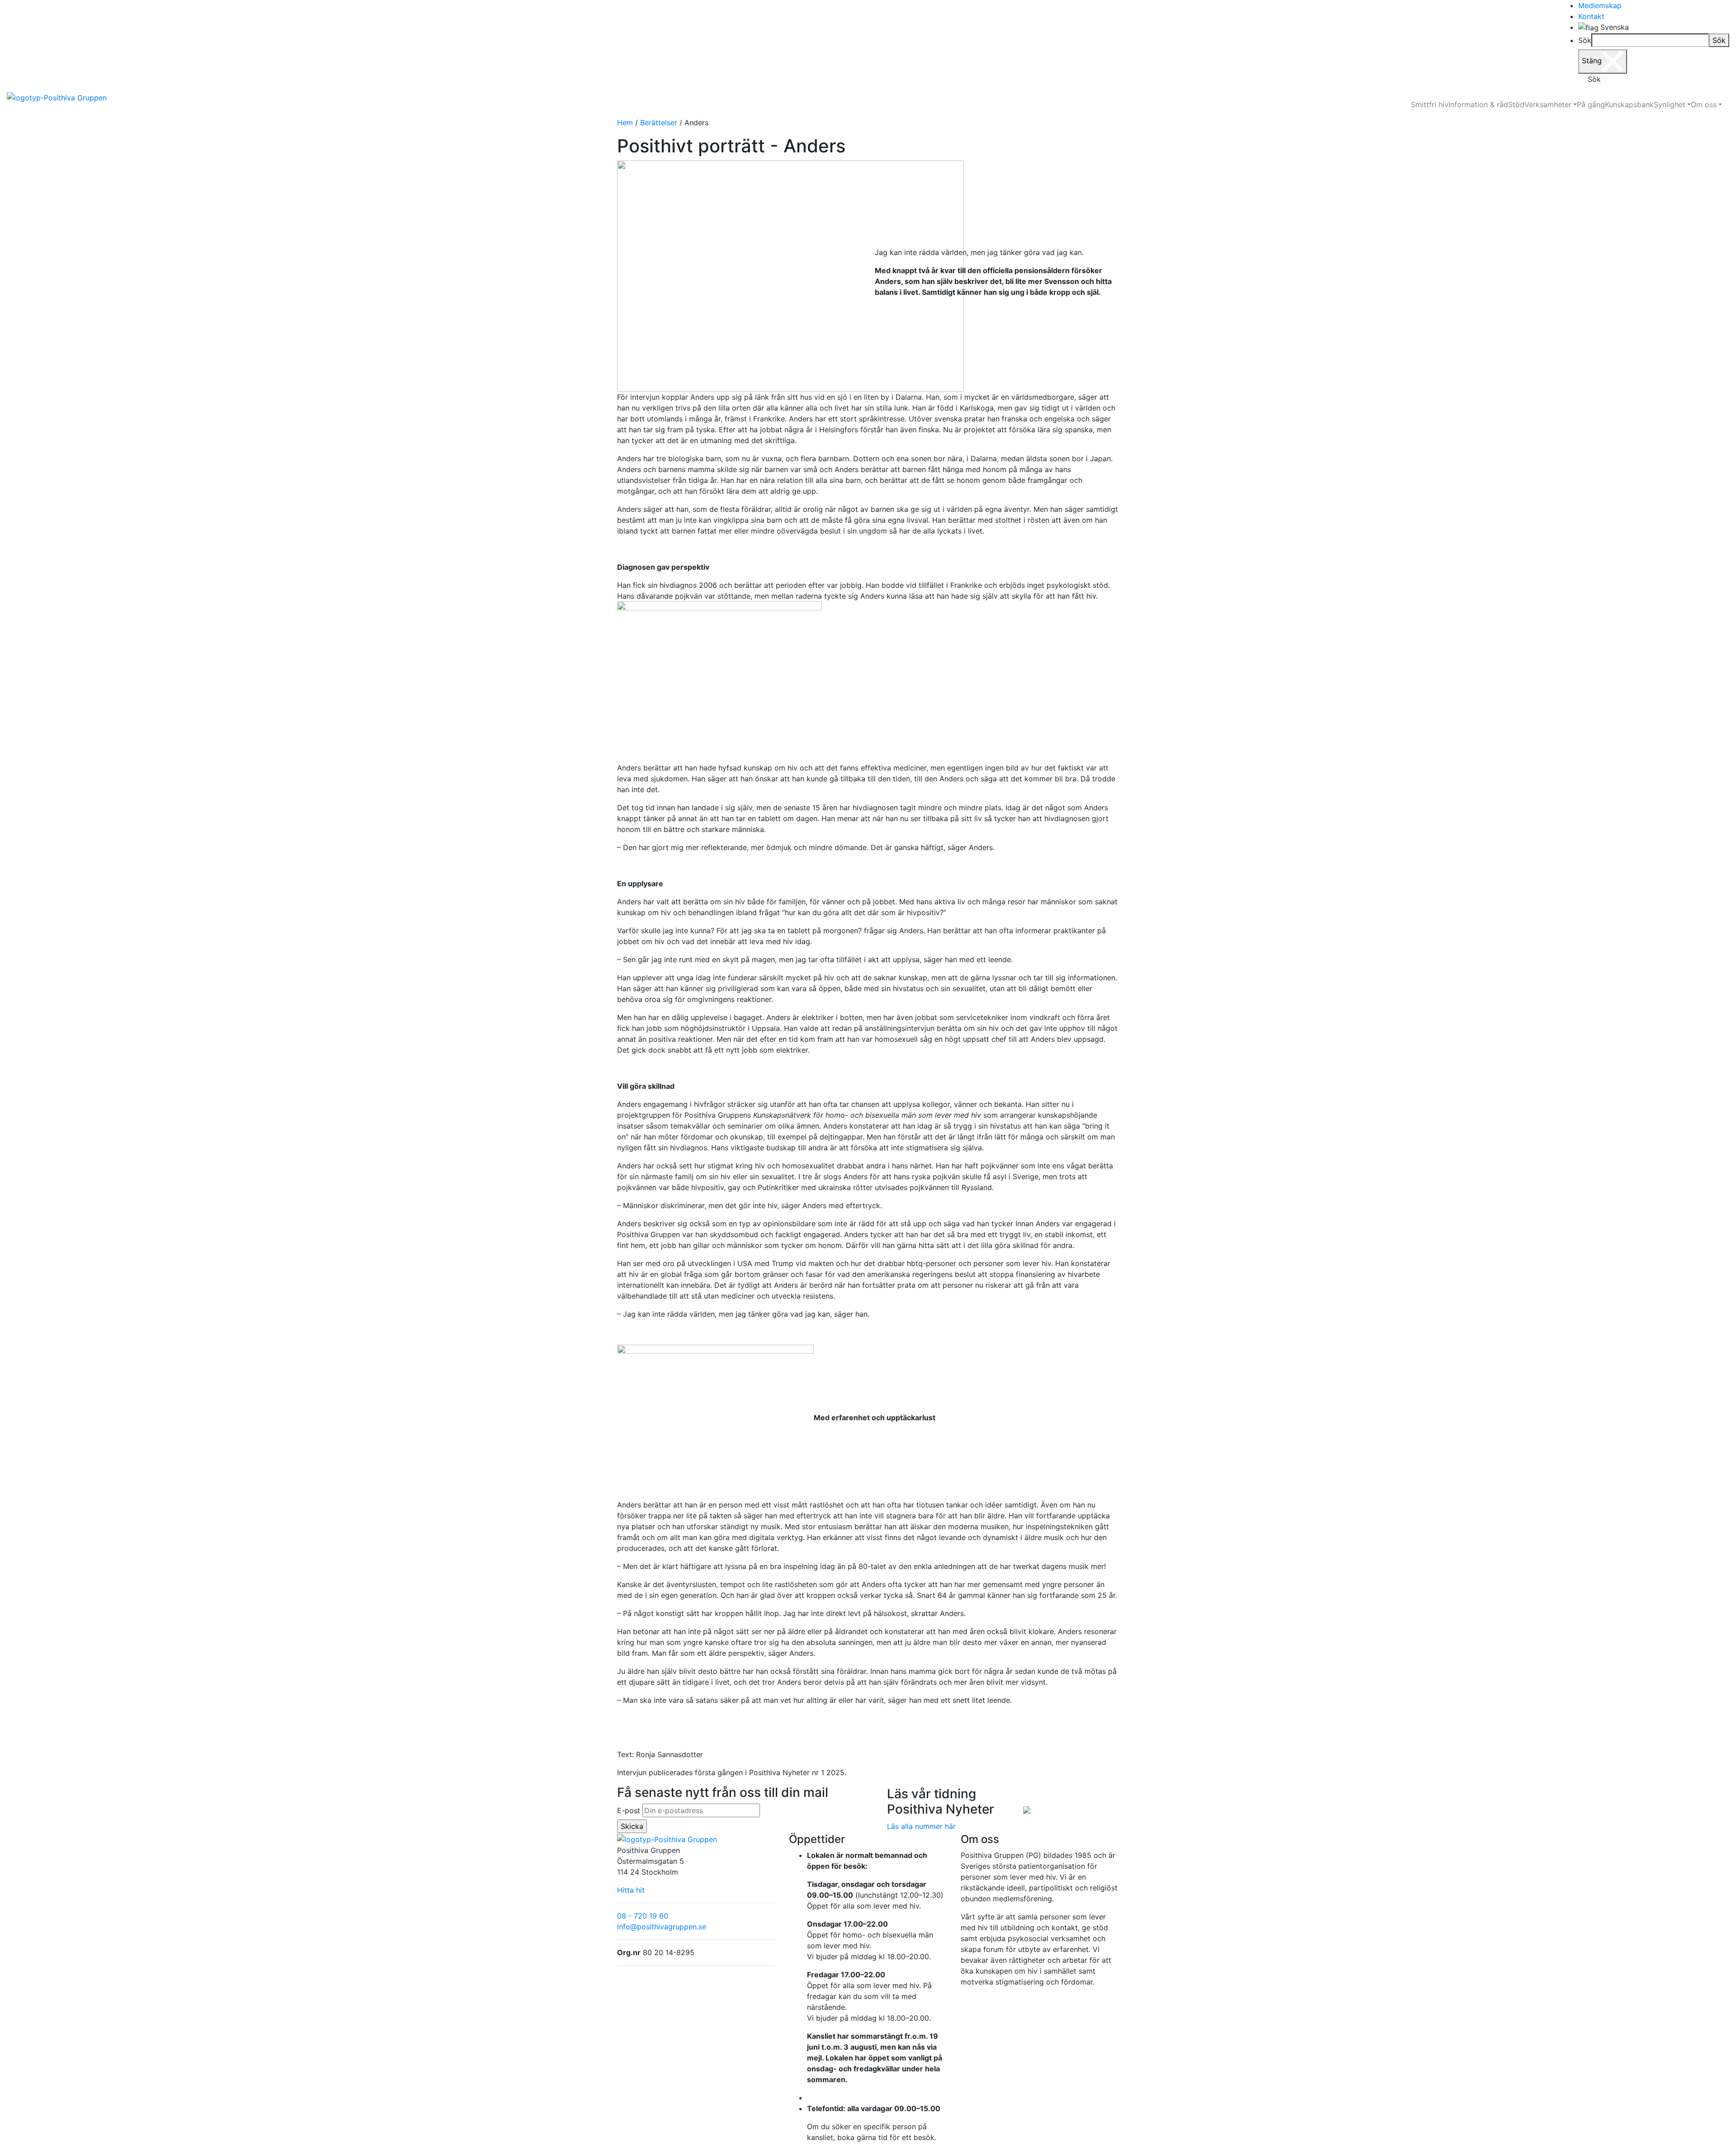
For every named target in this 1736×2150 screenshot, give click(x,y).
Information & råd (1478, 104)
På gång (1591, 104)
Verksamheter (1548, 104)
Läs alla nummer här (921, 1826)
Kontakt (1591, 16)
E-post (629, 1810)
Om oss (1704, 104)
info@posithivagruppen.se (662, 1927)
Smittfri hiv (1430, 104)
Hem (625, 123)
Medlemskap (1600, 5)
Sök (1585, 40)
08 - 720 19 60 (643, 1916)
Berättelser (659, 123)
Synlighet (1670, 104)
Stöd (1516, 104)
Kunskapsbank (1629, 104)
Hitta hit (631, 1890)
